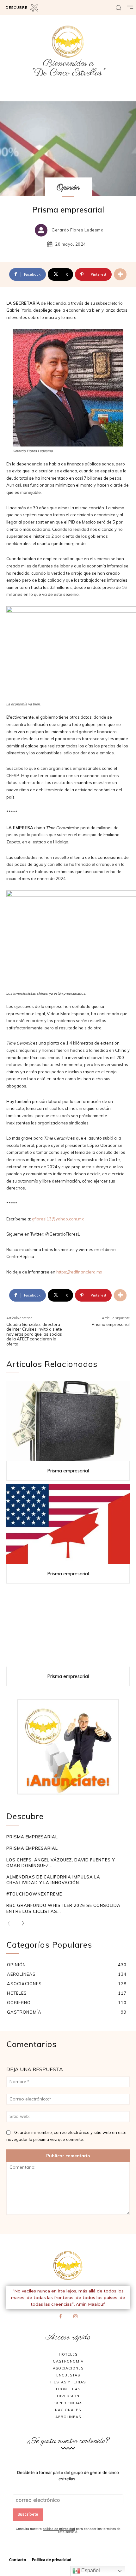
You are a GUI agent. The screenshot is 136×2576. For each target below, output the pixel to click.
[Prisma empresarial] (68, 1421)
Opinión (68, 188)
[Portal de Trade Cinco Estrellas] (68, 2266)
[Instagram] (76, 2317)
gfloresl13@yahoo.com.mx (58, 1219)
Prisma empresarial (111, 1324)
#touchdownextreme (34, 1894)
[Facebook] (61, 2317)
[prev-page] (11, 1924)
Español (90, 2570)
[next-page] (21, 1924)
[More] (120, 274)
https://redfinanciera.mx (79, 1272)
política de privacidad (59, 2529)
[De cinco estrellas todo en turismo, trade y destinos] (68, 42)
